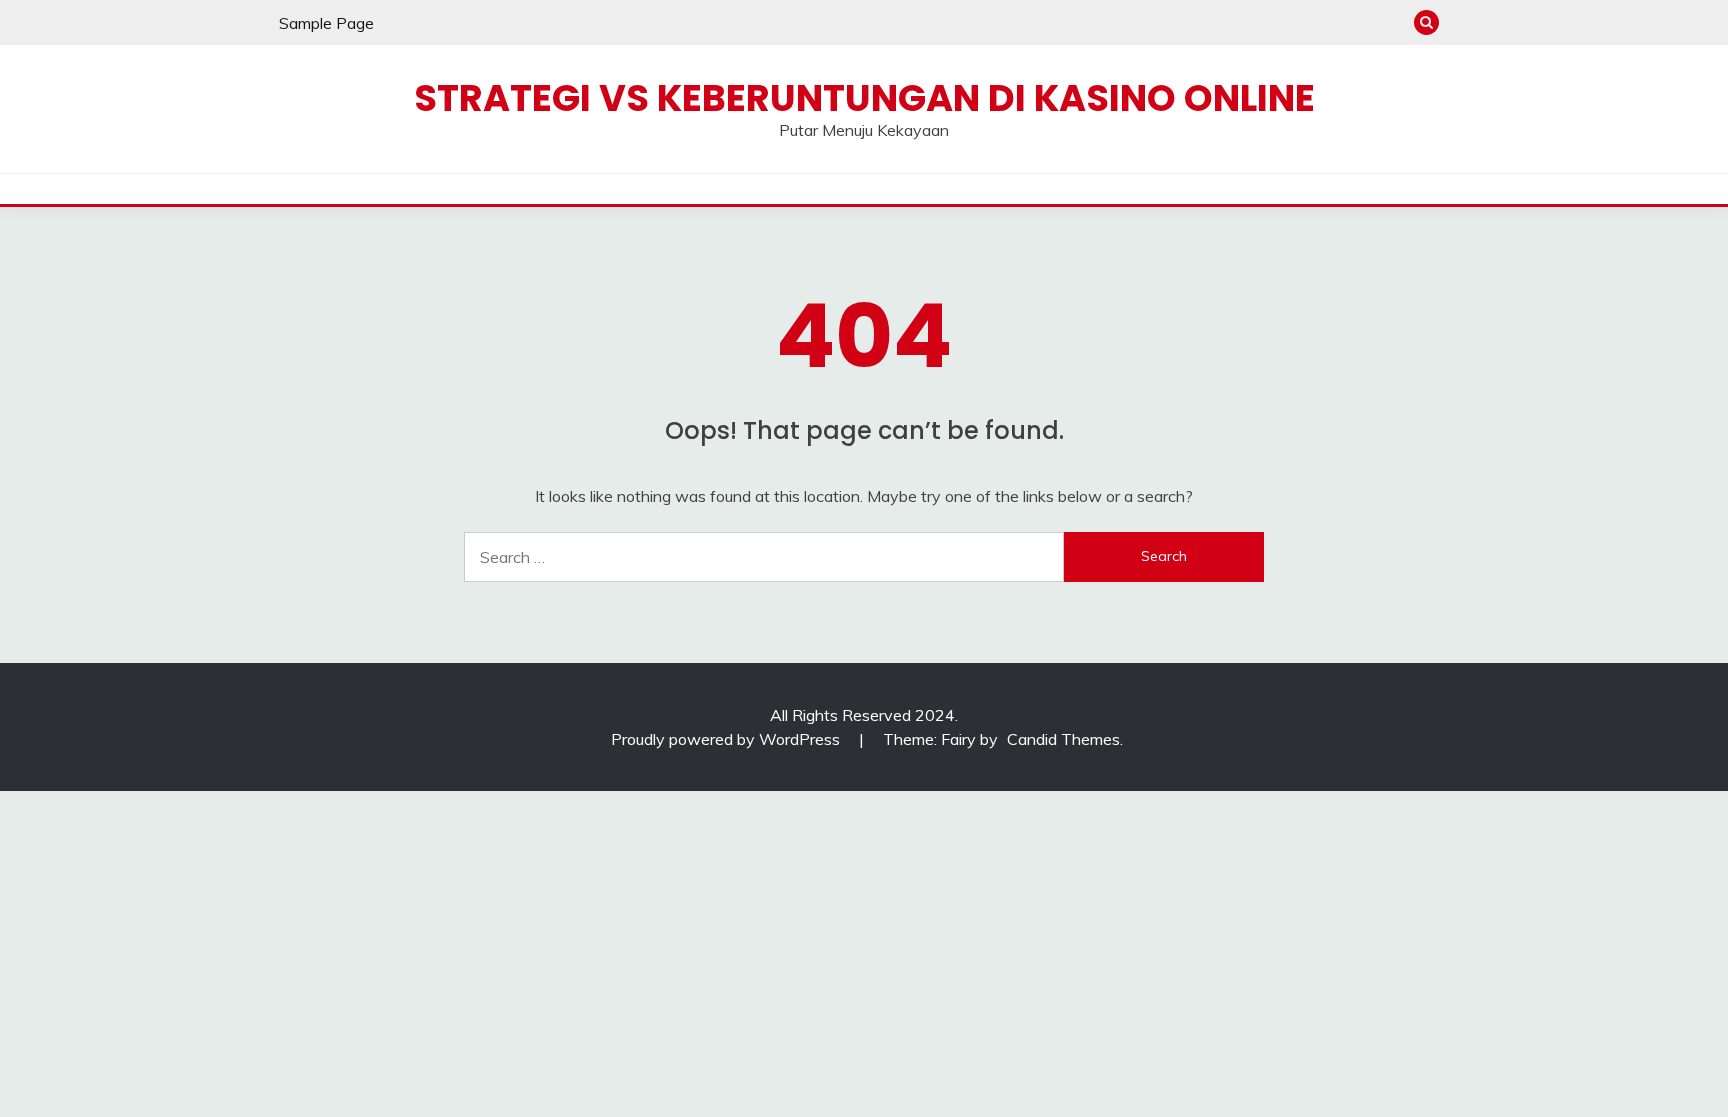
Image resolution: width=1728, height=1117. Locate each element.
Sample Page (326, 23)
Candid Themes (1063, 739)
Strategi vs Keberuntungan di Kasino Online (864, 98)
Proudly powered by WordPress (727, 739)
